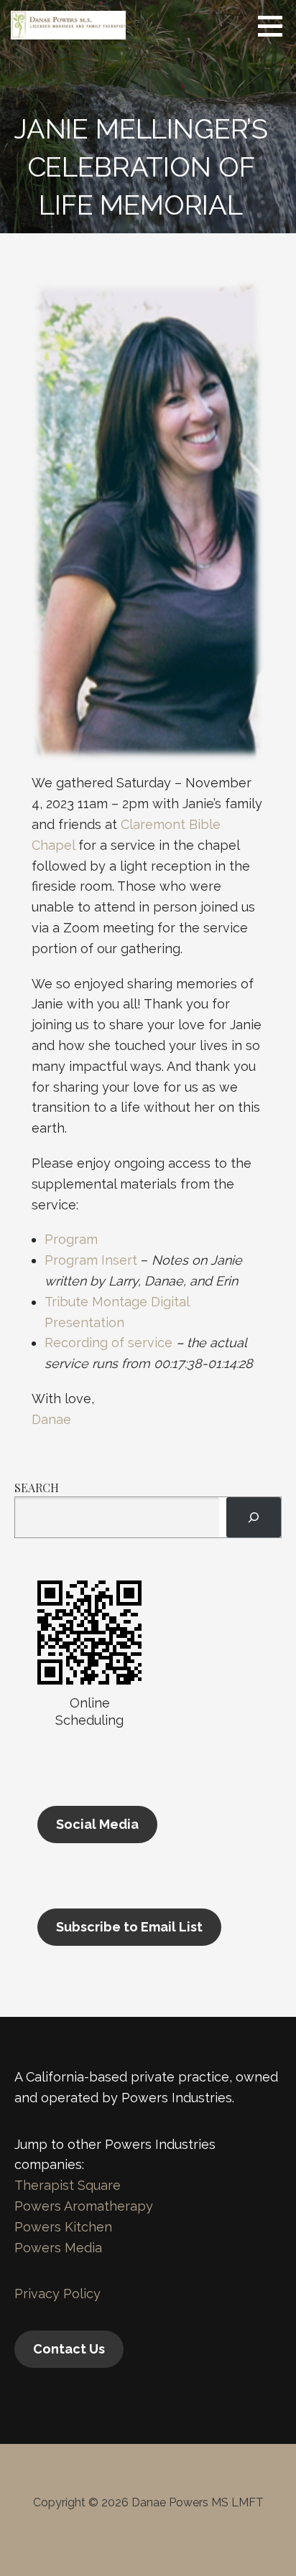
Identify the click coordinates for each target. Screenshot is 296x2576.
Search (37, 1488)
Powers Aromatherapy (84, 2206)
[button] (275, 26)
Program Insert (91, 1260)
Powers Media (58, 2248)
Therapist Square (68, 2185)
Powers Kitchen (63, 2227)
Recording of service (108, 1343)
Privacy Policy (57, 2294)
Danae (51, 1419)
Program (71, 1239)
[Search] (254, 1517)
